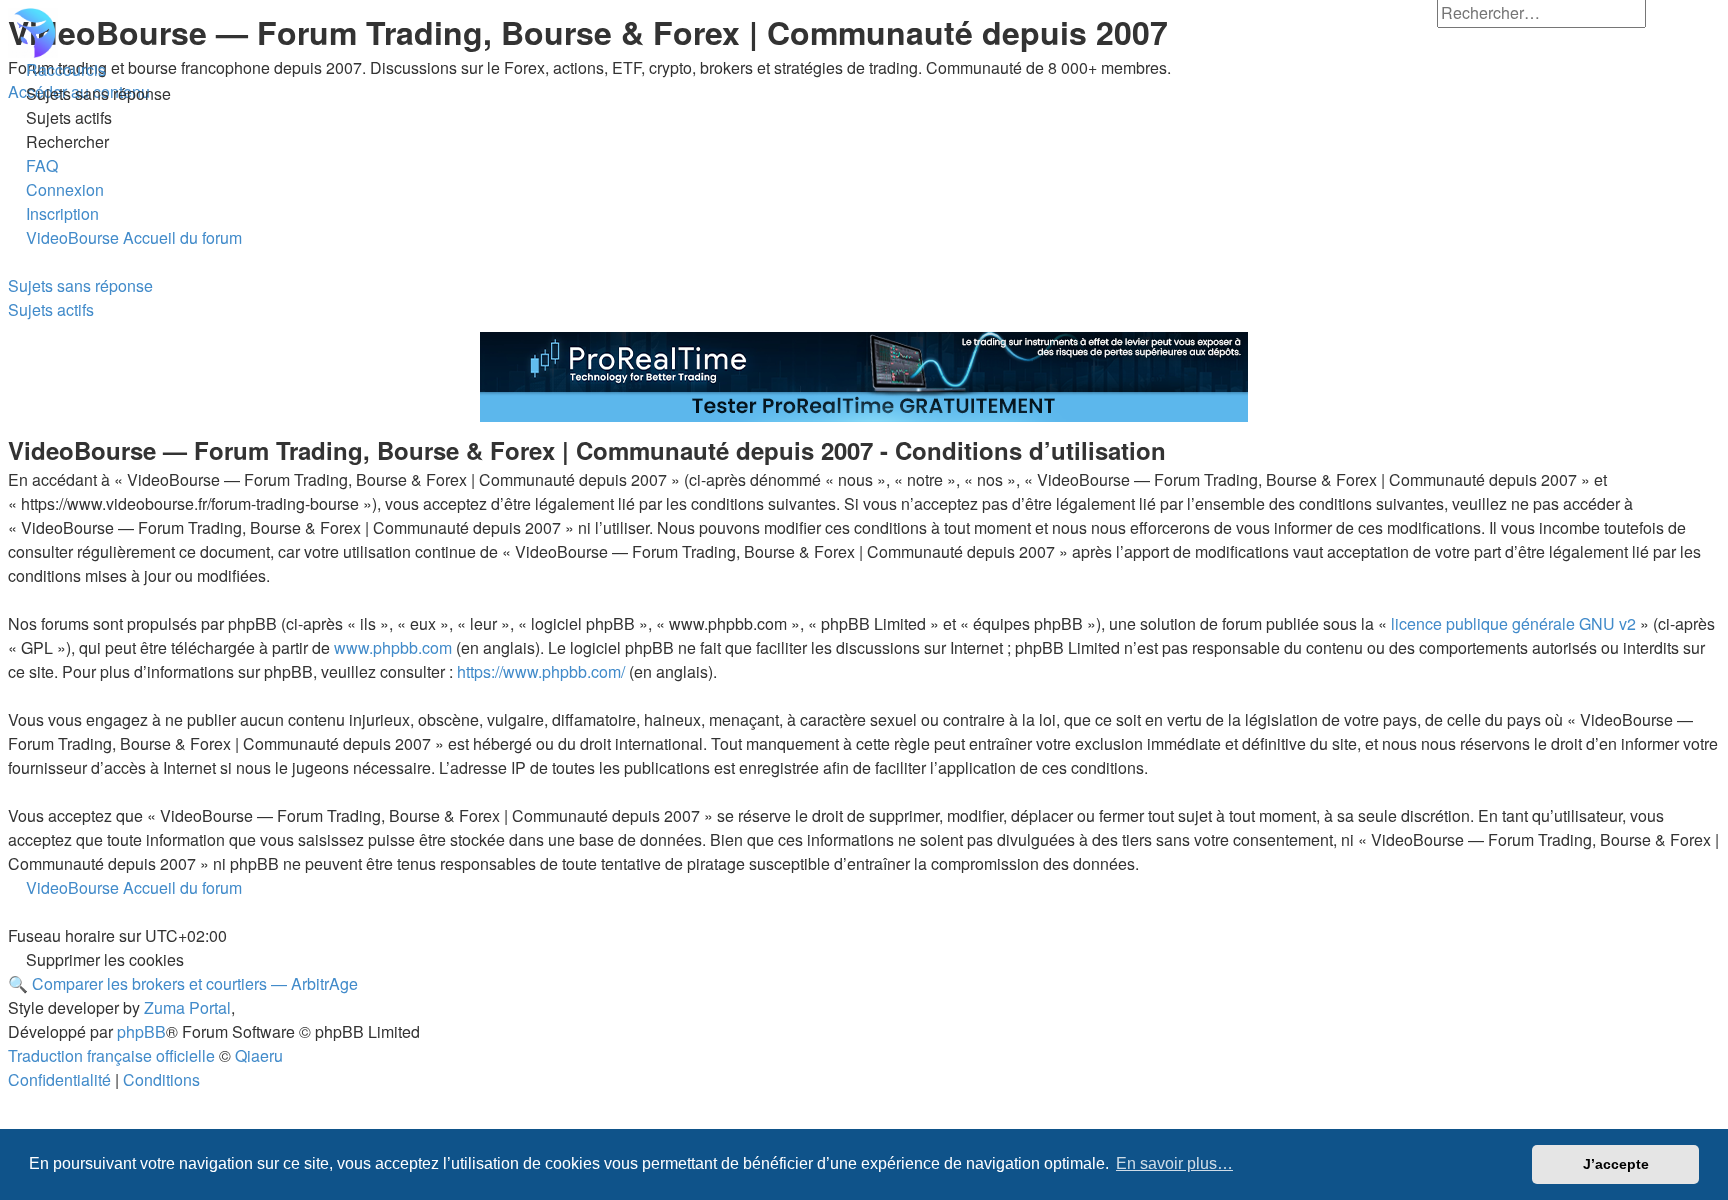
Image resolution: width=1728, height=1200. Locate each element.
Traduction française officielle (111, 1055)
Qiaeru (259, 1055)
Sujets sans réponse (80, 285)
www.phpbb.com (393, 647)
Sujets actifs (51, 309)
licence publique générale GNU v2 (1513, 623)
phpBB (141, 1031)
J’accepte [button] (1616, 1164)
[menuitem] (89, 93)
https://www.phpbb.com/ (541, 671)
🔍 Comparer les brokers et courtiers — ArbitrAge (183, 983)
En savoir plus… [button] (1174, 1163)
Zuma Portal (187, 1007)
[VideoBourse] (864, 33)
